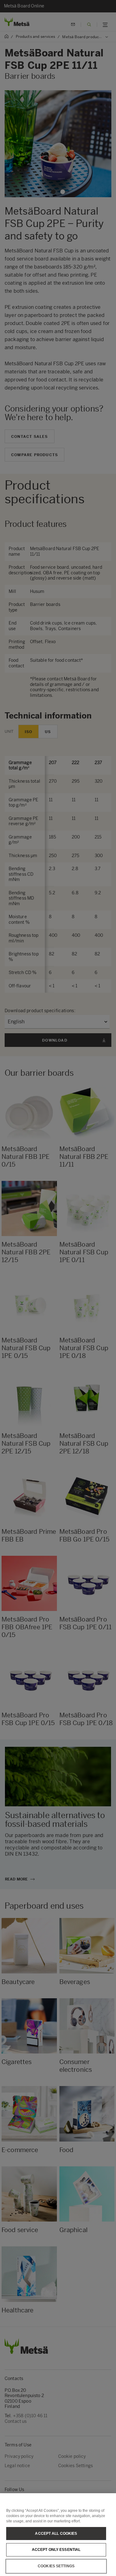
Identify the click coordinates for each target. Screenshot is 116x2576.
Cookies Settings (56, 2566)
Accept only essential (56, 2550)
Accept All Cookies (56, 2534)
